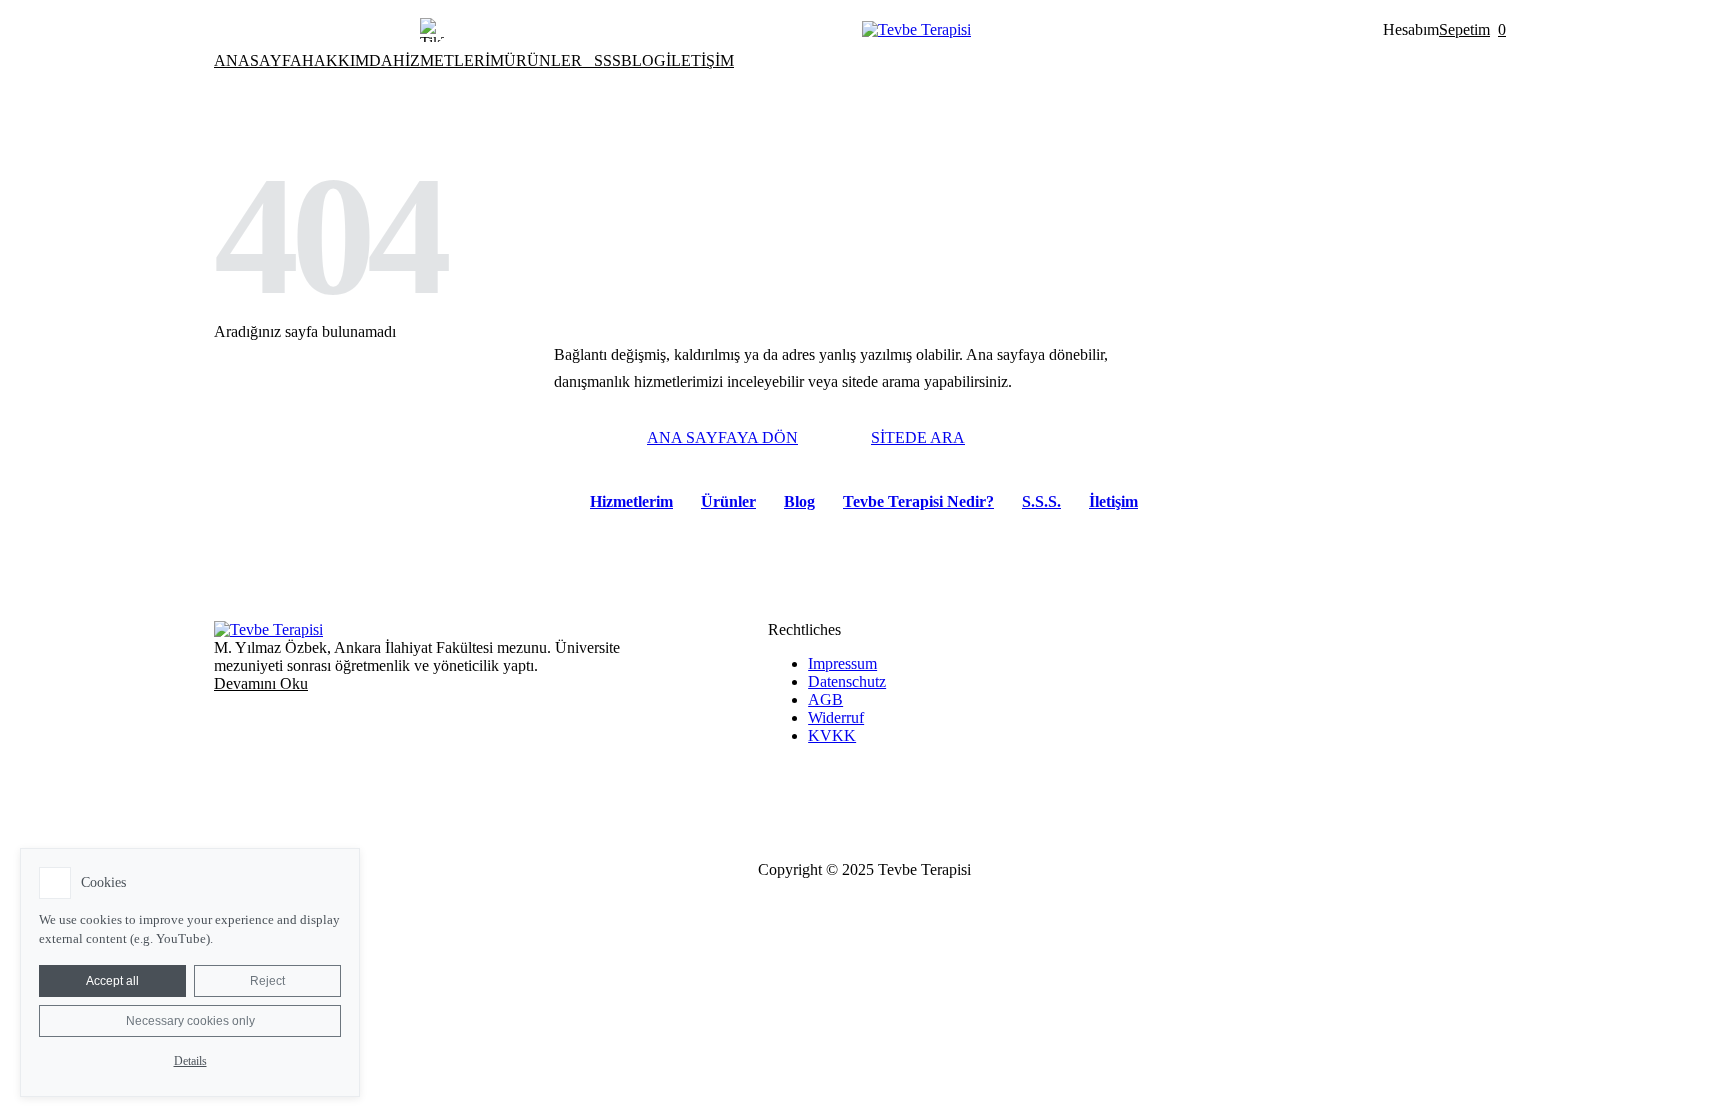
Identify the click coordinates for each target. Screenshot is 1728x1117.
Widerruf (836, 717)
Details (190, 1061)
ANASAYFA (258, 60)
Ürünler (728, 501)
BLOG (643, 60)
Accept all (112, 981)
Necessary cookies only (190, 1021)
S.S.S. (1041, 501)
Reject (267, 981)
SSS (607, 60)
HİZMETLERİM (448, 60)
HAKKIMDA (347, 60)
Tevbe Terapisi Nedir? (918, 501)
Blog (799, 501)
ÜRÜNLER (543, 60)
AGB (825, 699)
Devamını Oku (261, 683)
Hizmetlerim (631, 501)
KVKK (832, 735)
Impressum (842, 663)
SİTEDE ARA (918, 437)
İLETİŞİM (700, 60)
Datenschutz (847, 681)
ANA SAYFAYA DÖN (722, 437)
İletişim (1113, 501)
